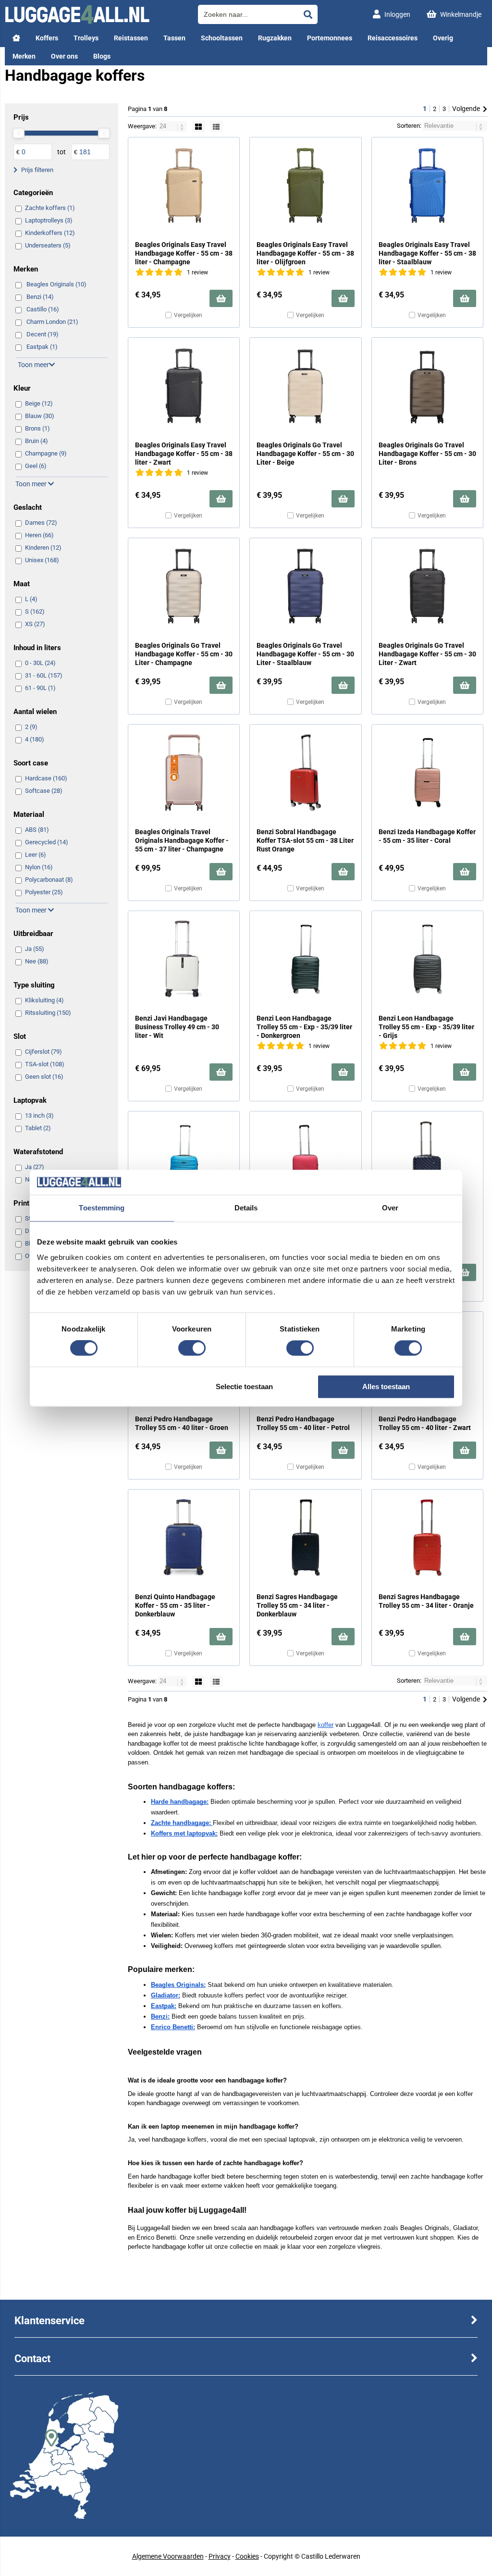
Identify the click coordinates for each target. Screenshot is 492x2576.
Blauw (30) (40, 416)
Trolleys (86, 38)
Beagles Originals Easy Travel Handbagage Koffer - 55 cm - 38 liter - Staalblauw (427, 253)
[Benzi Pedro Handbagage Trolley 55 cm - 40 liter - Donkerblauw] (427, 1159)
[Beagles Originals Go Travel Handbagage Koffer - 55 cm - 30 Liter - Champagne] (184, 586)
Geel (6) (36, 466)
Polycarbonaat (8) (49, 880)
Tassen (174, 38)
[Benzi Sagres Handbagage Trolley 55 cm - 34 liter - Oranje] (427, 1538)
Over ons (64, 56)
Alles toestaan (386, 1387)
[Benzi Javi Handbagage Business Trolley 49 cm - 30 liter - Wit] (184, 959)
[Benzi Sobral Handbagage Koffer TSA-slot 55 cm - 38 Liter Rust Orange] (305, 773)
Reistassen (131, 38)
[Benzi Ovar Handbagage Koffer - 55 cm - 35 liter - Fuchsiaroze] (305, 1159)
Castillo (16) (43, 309)
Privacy (220, 2556)
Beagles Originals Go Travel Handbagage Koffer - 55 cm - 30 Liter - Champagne (184, 654)
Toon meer (33, 365)
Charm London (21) (52, 322)
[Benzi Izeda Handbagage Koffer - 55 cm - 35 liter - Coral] (427, 773)
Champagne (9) (46, 453)
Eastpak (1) (42, 347)
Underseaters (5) (48, 245)
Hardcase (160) (46, 778)
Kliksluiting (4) (44, 1000)
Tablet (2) (38, 1128)
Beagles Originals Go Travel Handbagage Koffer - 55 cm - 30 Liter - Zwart (427, 654)
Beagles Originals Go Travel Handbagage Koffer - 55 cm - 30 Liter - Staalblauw (305, 654)
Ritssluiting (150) (48, 1013)
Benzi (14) (40, 297)
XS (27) (35, 624)
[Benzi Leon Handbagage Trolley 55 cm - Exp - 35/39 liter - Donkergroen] (305, 959)
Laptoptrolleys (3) (49, 220)
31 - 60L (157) (44, 675)
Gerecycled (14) (47, 842)
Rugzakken (275, 38)
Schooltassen (222, 38)
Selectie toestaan (244, 1387)
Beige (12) (39, 403)
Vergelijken (188, 315)
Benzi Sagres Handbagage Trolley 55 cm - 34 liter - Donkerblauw (297, 1605)
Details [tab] (246, 1208)
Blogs (102, 56)
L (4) (31, 599)
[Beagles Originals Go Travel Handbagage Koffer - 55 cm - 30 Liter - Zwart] (427, 586)
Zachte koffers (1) (50, 208)
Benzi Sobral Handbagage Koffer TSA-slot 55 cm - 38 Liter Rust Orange (305, 840)
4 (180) (35, 739)
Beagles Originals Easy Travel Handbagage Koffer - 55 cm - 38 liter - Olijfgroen (305, 253)
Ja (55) (35, 949)
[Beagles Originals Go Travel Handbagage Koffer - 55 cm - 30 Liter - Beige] (305, 386)
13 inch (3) (39, 1115)
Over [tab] (390, 1208)
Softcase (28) (44, 791)
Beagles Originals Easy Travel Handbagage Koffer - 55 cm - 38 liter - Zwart (184, 454)
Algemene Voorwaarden (168, 2556)
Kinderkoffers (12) (50, 233)
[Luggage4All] (77, 22)
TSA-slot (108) (45, 1064)
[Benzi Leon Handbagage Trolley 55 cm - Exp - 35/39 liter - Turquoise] (184, 1159)
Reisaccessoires (393, 38)
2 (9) (31, 727)
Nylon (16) (39, 867)
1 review (197, 272)
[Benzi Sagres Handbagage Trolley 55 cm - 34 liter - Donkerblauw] (305, 1538)
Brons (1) (37, 428)
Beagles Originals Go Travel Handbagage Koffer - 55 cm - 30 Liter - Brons (427, 454)
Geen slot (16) (44, 1077)
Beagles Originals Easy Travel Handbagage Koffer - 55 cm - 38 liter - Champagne (184, 253)
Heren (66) (39, 535)
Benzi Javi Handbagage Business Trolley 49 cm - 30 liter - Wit (177, 1027)
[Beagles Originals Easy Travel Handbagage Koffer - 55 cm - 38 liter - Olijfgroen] (305, 185)
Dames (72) (41, 523)
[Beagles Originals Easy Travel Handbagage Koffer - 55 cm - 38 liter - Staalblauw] (427, 185)
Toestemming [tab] (102, 1208)
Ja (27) (35, 1167)
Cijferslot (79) (43, 1052)
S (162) (35, 611)
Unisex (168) (42, 560)
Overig (443, 38)
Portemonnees (330, 38)
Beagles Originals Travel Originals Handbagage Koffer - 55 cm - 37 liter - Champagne (182, 840)
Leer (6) (36, 855)
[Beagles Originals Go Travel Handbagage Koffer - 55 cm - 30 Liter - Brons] (427, 386)
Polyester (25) (44, 892)
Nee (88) (37, 961)
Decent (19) (43, 334)
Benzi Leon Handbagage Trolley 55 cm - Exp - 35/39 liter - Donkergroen (304, 1027)
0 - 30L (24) (40, 663)
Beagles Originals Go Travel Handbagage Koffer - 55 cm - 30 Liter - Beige (305, 454)
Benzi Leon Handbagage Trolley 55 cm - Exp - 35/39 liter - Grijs (426, 1027)
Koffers (47, 38)
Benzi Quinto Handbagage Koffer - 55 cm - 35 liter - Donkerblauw (175, 1605)
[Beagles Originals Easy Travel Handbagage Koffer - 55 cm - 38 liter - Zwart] (184, 386)
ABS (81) (37, 830)
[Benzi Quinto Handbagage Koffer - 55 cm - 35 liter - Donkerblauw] (184, 1538)
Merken (24, 56)
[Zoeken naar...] (308, 14)
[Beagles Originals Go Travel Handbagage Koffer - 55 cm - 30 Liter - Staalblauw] (305, 586)
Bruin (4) (37, 441)
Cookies (247, 2556)
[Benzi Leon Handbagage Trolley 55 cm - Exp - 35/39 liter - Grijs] (427, 959)
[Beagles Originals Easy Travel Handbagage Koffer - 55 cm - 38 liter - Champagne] (184, 185)
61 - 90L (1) (40, 688)
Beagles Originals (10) (56, 284)
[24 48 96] (173, 126)
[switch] (192, 1349)
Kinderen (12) (43, 548)
